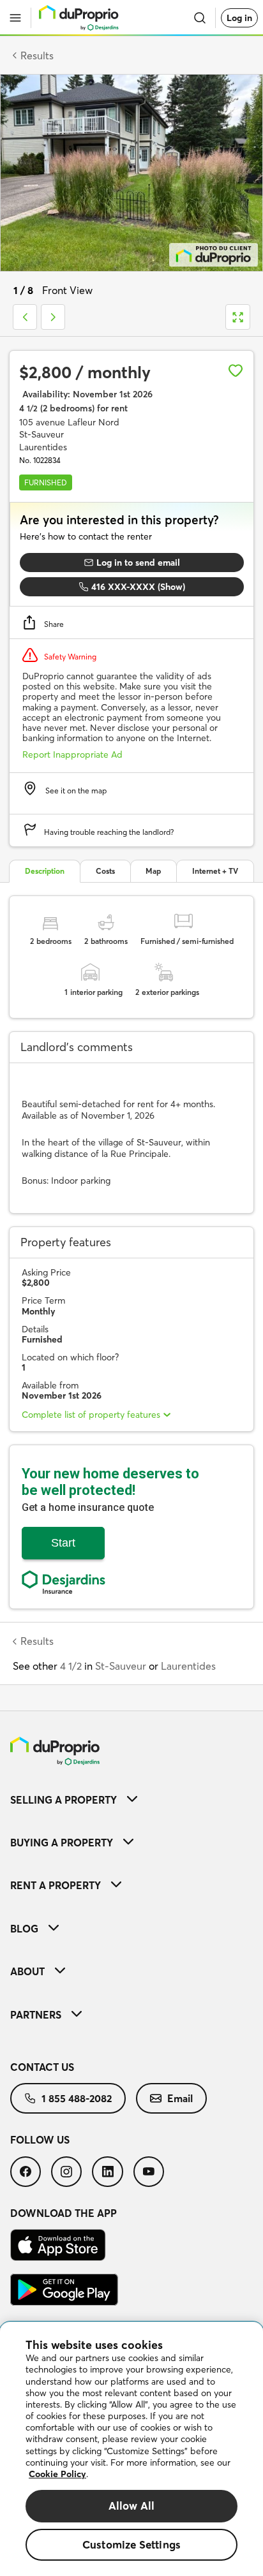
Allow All (132, 2506)
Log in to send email (138, 563)
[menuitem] (131, 1800)
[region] (131, 2449)
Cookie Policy (57, 2474)
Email (180, 2098)
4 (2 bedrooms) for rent (73, 408)
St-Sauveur (121, 1666)
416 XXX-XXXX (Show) (138, 587)
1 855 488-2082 (77, 2098)
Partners (36, 2015)
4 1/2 (71, 1666)
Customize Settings (131, 2544)
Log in (239, 18)
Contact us (42, 2067)
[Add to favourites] (236, 371)
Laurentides (188, 1666)
